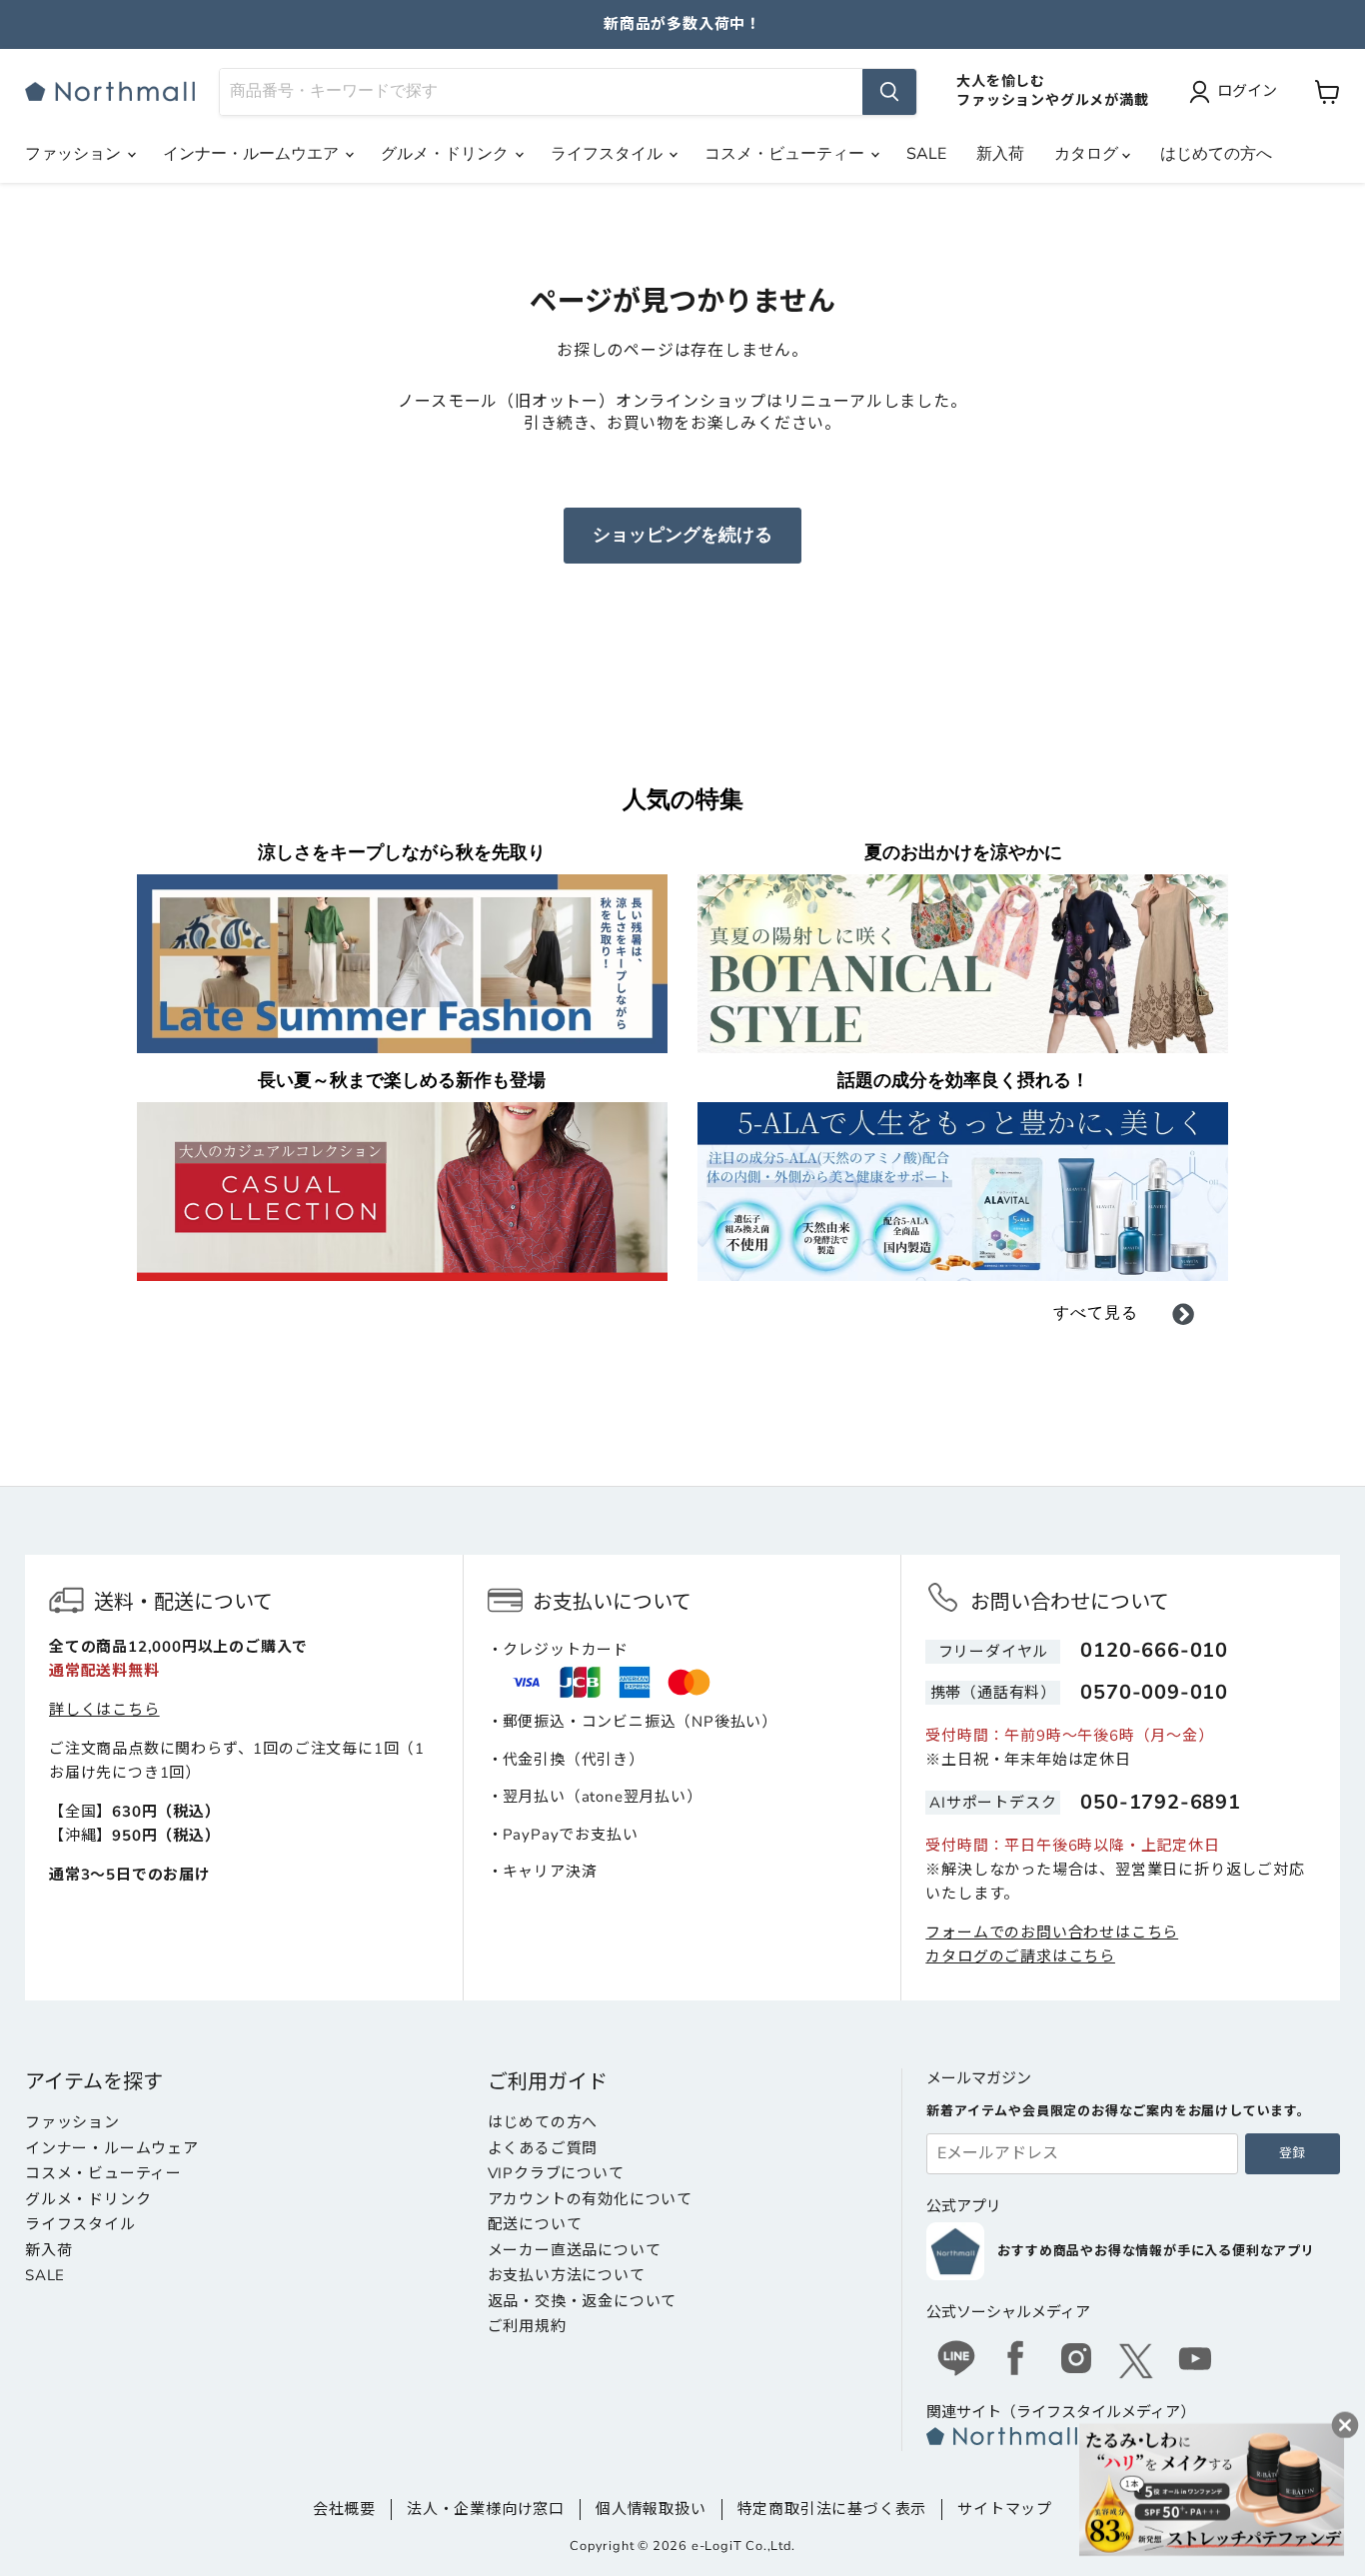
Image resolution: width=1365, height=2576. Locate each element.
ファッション (75, 154)
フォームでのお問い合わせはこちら (1052, 1932)
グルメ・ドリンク (447, 154)
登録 (1292, 2153)
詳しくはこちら (104, 1710)
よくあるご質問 (543, 2148)
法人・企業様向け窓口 (486, 2509)
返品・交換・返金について (583, 2301)
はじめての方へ (1216, 154)
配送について (535, 2224)
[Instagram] (1076, 2361)
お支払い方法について (567, 2275)
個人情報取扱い (651, 2509)
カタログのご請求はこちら (1020, 1956)
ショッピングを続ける (682, 535)
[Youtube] (1196, 2361)
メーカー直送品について (575, 2250)
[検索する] (889, 92)
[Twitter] (1136, 2361)
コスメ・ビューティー (786, 154)
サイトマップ (1005, 2509)
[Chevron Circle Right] (1183, 1318)
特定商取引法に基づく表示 (832, 2509)
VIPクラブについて (556, 2173)
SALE (926, 154)
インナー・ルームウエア (253, 154)
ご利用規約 (527, 2326)
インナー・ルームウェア (112, 2148)
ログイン (1247, 91)
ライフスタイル (609, 154)
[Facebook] (1016, 2361)
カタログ (1088, 154)
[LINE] (956, 2361)
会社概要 (344, 2509)
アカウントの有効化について (590, 2199)
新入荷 (1000, 154)
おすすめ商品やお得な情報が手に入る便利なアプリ (1156, 2251)
